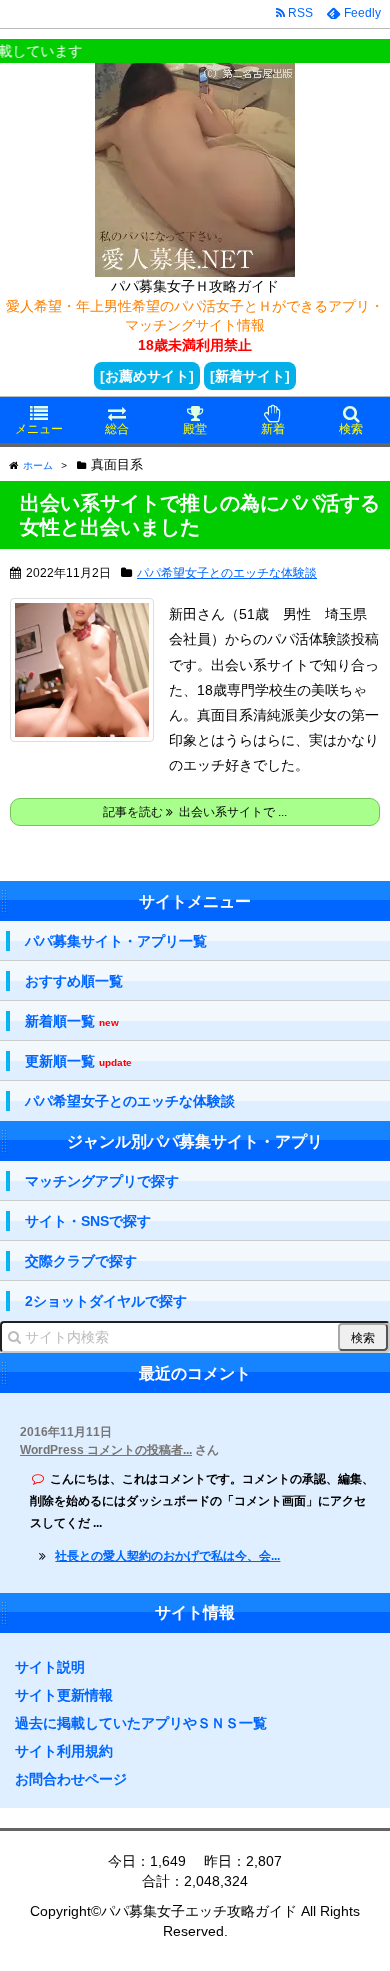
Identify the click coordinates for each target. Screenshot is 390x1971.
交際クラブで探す (81, 1261)
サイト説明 (50, 1667)
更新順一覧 (78, 1061)
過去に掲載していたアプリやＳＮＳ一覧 (141, 1723)
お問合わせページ (71, 1779)
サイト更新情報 (64, 1695)
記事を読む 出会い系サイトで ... (195, 812)
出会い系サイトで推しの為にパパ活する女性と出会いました (200, 515)
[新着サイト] (250, 376)
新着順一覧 (72, 1021)
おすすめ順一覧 (74, 981)
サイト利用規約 (64, 1751)
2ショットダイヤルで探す (106, 1301)
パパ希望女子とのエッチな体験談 (227, 573)
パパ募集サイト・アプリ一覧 (116, 941)
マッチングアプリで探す (102, 1181)
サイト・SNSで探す (88, 1221)
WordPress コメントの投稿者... (106, 1450)
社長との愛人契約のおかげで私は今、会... (167, 1556)
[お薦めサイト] (147, 376)
